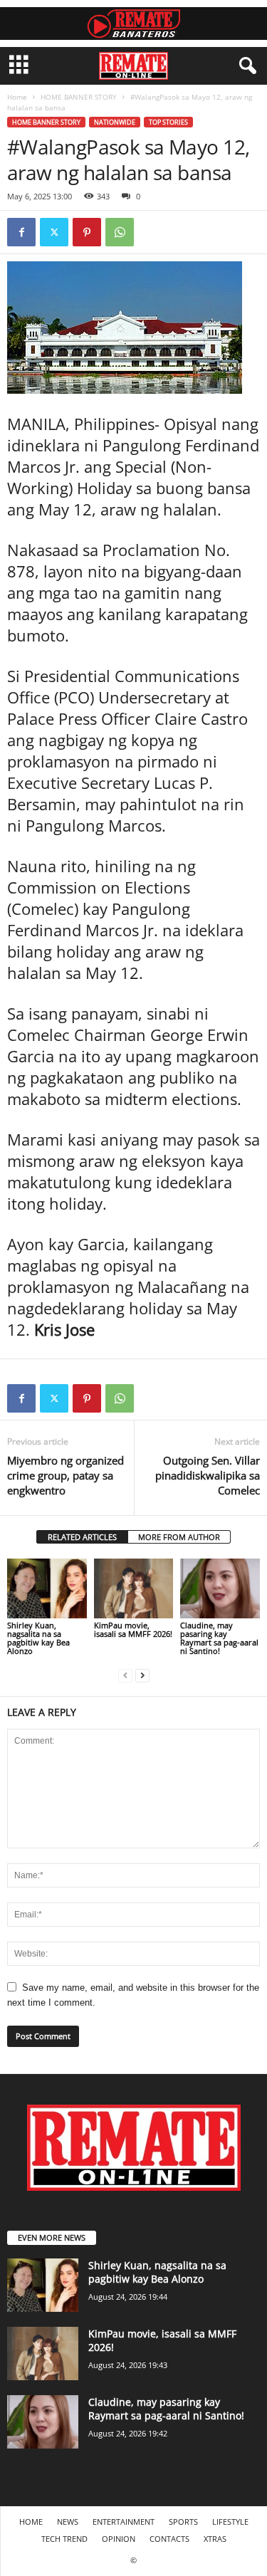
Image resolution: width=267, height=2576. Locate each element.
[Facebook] (21, 232)
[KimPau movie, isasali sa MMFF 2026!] (134, 1588)
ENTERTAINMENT (124, 2522)
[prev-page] (125, 1675)
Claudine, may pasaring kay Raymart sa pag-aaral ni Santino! (219, 1638)
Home (17, 97)
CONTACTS (169, 2539)
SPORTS (183, 2522)
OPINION (119, 2539)
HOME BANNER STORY (79, 97)
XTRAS (215, 2539)
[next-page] (142, 1675)
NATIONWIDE (115, 122)
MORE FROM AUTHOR (179, 1537)
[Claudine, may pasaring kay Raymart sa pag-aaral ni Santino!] (220, 1588)
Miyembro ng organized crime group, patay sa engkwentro (66, 1475)
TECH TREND (64, 2539)
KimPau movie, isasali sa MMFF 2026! (133, 1629)
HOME (31, 2522)
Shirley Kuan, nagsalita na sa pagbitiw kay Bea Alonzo (38, 1638)
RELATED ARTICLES (82, 1537)
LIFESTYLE (230, 2522)
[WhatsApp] (120, 232)
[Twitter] (54, 232)
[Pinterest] (87, 232)
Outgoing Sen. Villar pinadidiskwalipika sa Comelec (208, 1475)
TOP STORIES (168, 122)
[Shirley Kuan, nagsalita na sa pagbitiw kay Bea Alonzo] (47, 1588)
